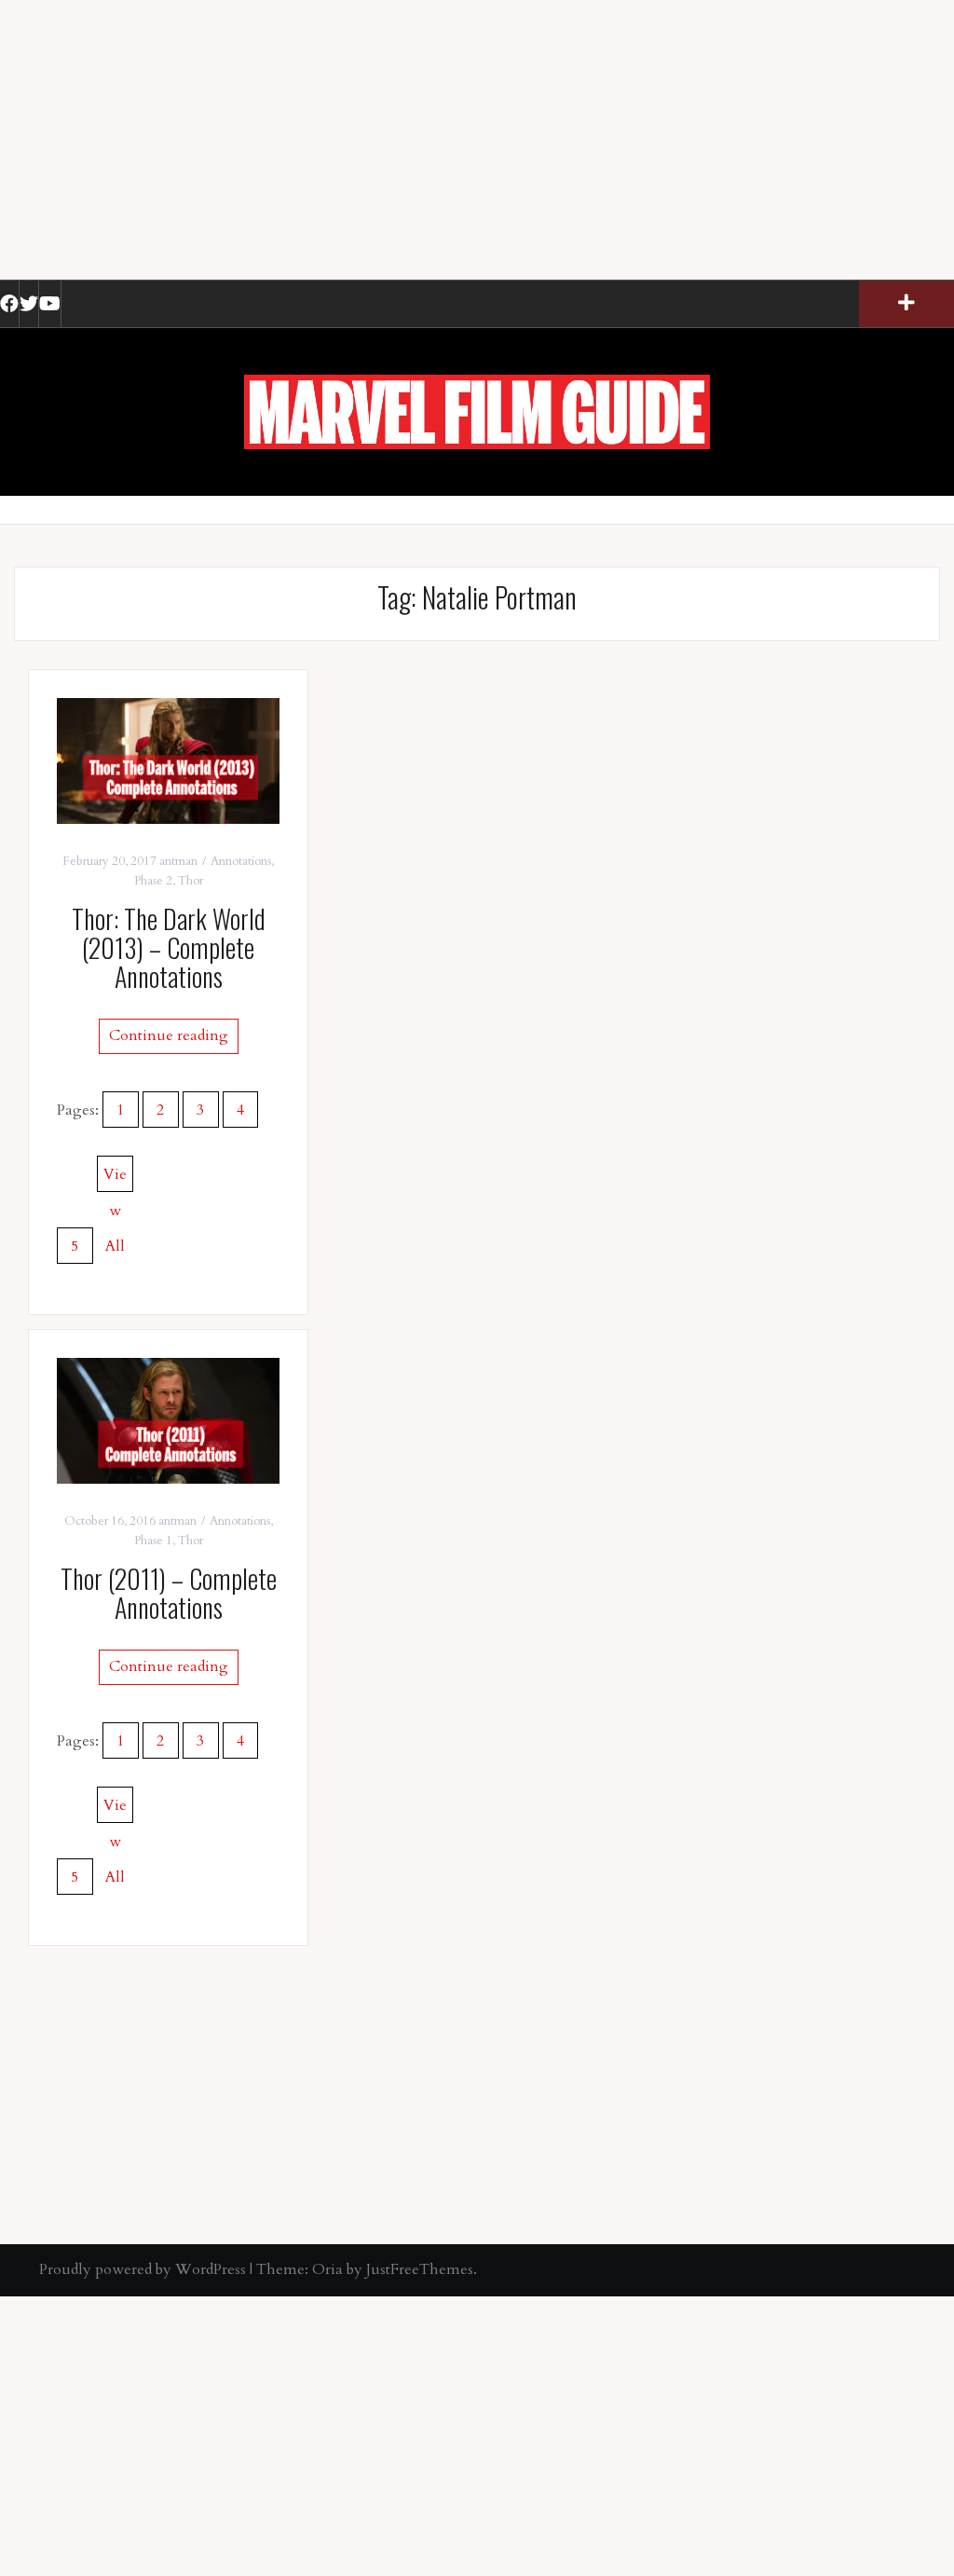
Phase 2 (153, 881)
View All (115, 1178)
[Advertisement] (477, 140)
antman (178, 861)
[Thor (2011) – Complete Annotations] (168, 1419)
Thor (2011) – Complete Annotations (169, 1593)
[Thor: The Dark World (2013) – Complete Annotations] (168, 760)
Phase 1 (153, 1541)
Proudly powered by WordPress (143, 2269)
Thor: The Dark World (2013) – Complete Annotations (169, 947)
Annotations (241, 861)
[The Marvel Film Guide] (477, 411)
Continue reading (169, 1035)
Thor (191, 881)
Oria (327, 2269)
